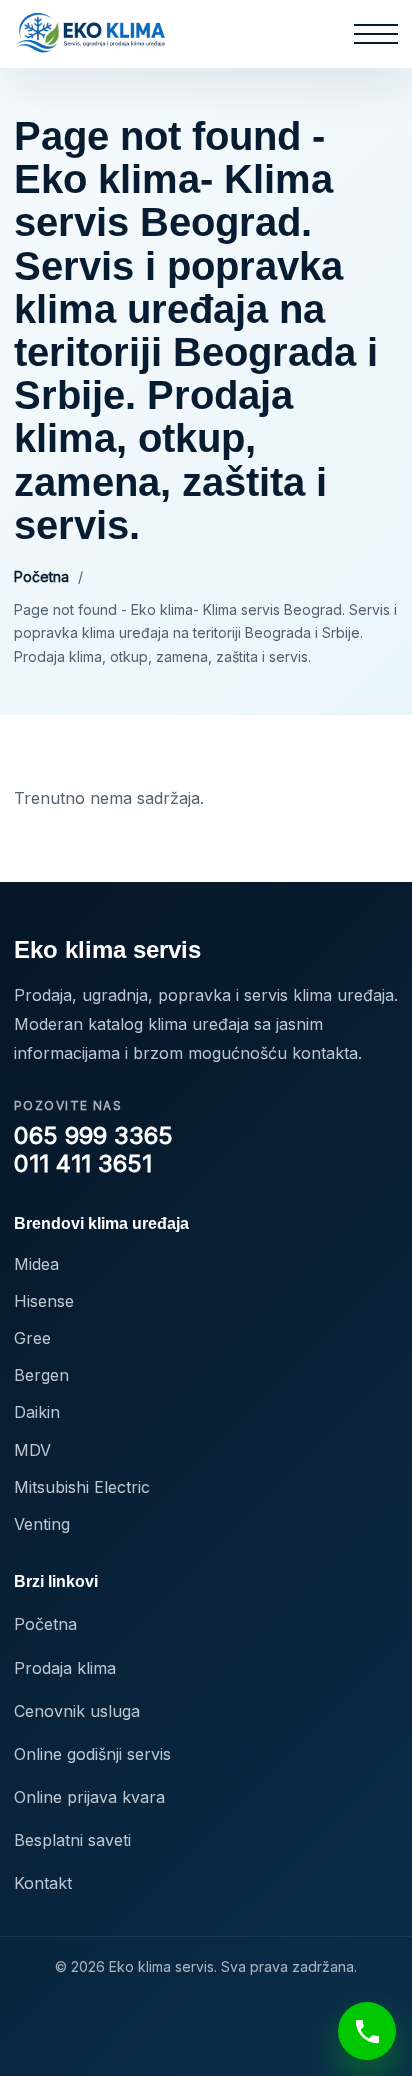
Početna (41, 576)
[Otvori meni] (376, 34)
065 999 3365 (93, 1136)
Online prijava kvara (89, 1797)
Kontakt (43, 1883)
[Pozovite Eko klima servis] (367, 2031)
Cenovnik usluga (77, 1711)
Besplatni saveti (72, 1840)
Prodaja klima (65, 1668)
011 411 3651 (83, 1164)
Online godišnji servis (92, 1754)
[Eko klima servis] (91, 34)
